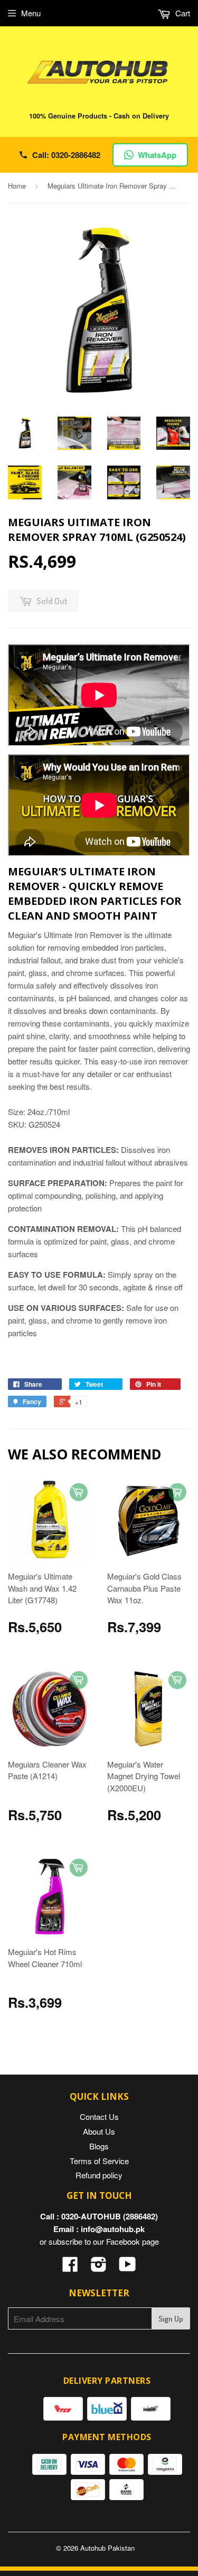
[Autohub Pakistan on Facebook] (70, 2267)
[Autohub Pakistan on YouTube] (128, 2267)
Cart (182, 13)
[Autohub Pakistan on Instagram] (99, 2267)
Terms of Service (99, 2161)
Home (17, 186)
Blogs (99, 2146)
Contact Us (99, 2116)
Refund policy (99, 2175)
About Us (99, 2131)
